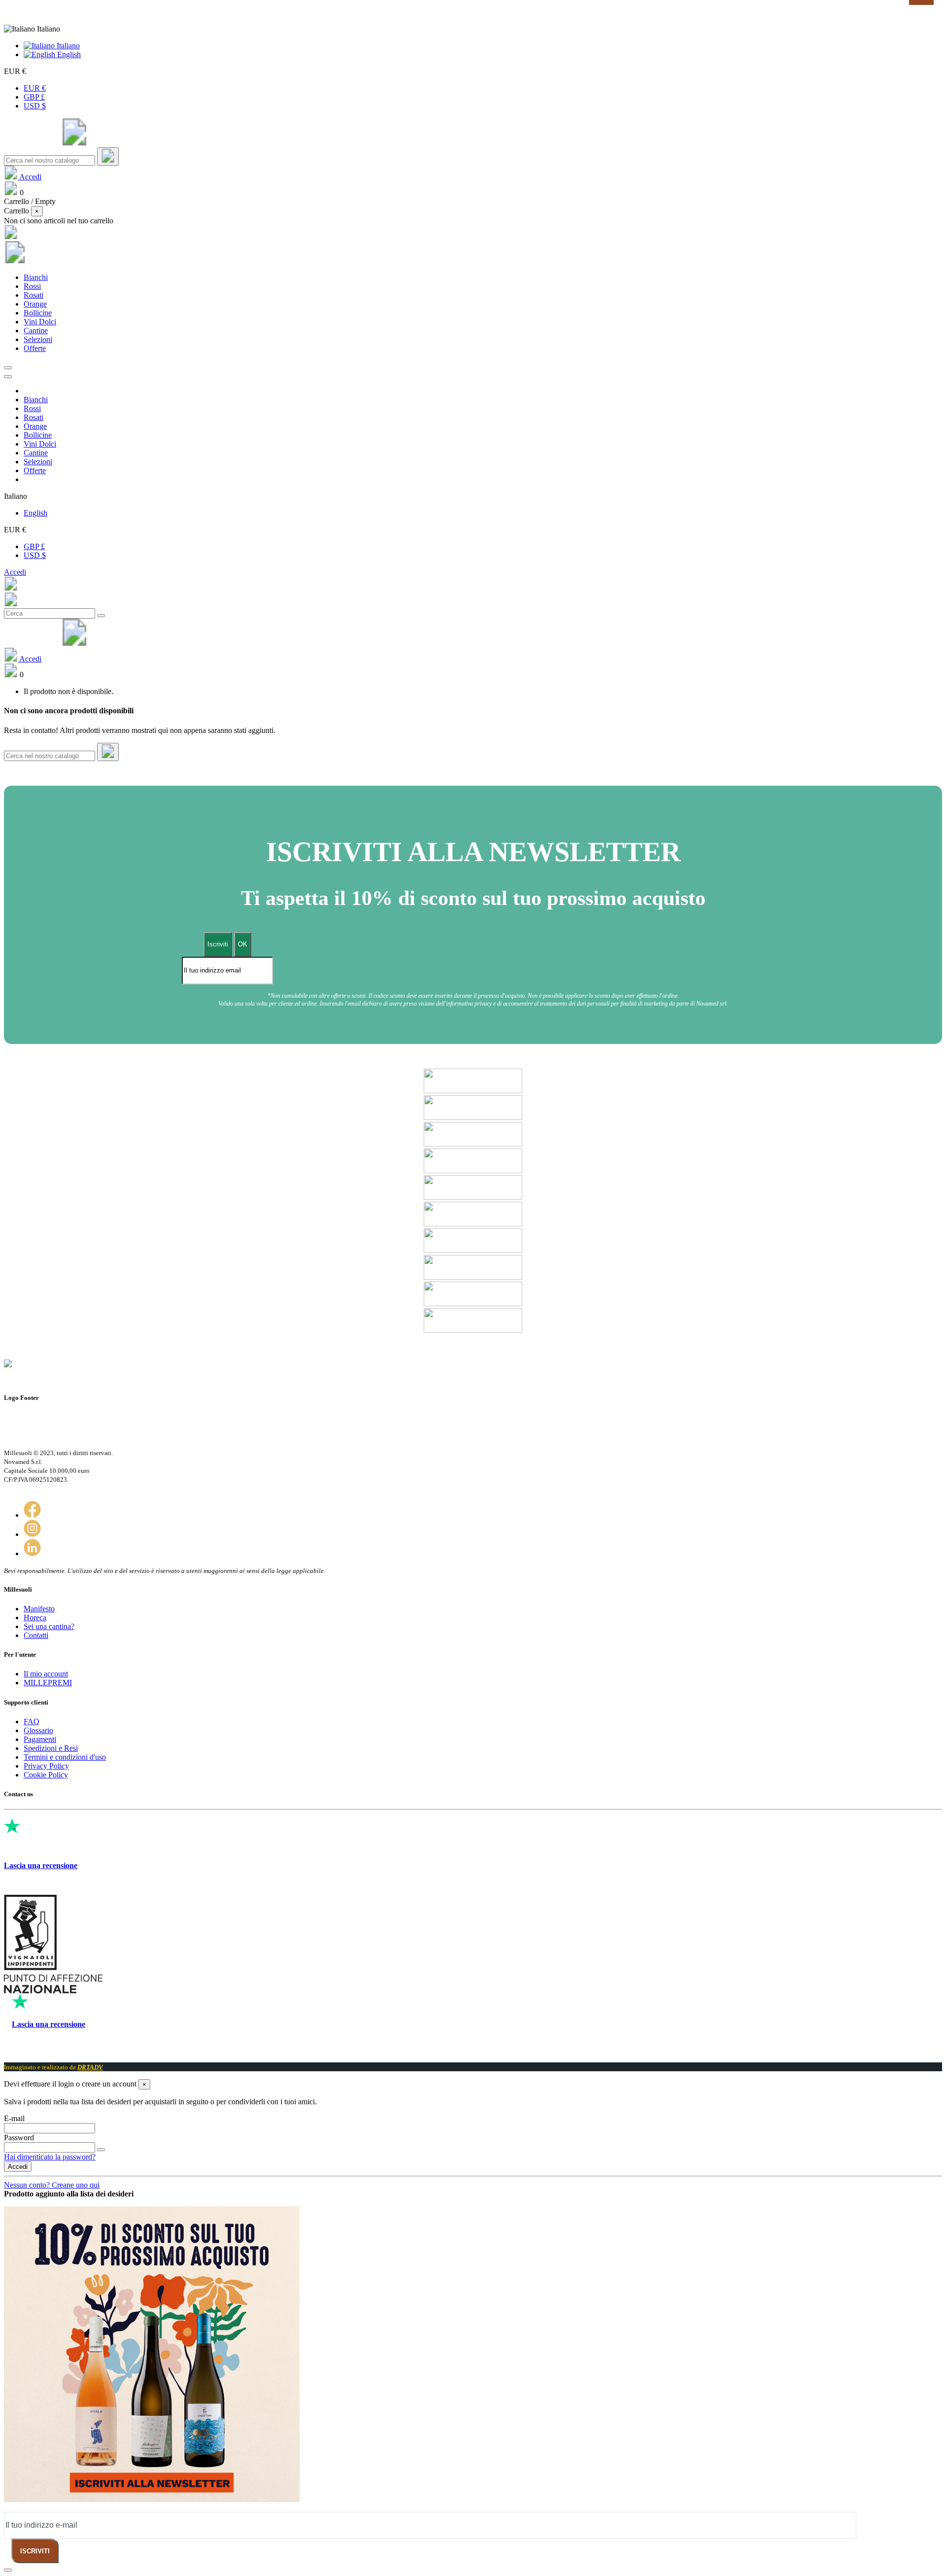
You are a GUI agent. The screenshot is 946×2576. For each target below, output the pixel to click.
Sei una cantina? (49, 1626)
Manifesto (39, 1609)
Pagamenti (40, 1739)
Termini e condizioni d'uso (65, 1757)
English (68, 54)
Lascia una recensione (41, 1865)
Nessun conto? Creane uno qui (52, 2185)
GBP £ (34, 97)
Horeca (35, 1618)
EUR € (35, 88)
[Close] (8, 377)
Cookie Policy (46, 1775)
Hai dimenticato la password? (50, 2157)
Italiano (67, 46)
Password (19, 2138)
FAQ (32, 1722)
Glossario (38, 1730)
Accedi (15, 572)
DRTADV (90, 2067)
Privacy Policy (46, 1766)
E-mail (14, 2118)
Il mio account (46, 1674)
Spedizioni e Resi (51, 1748)
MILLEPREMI (48, 1683)
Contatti (36, 1635)
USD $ (35, 106)
